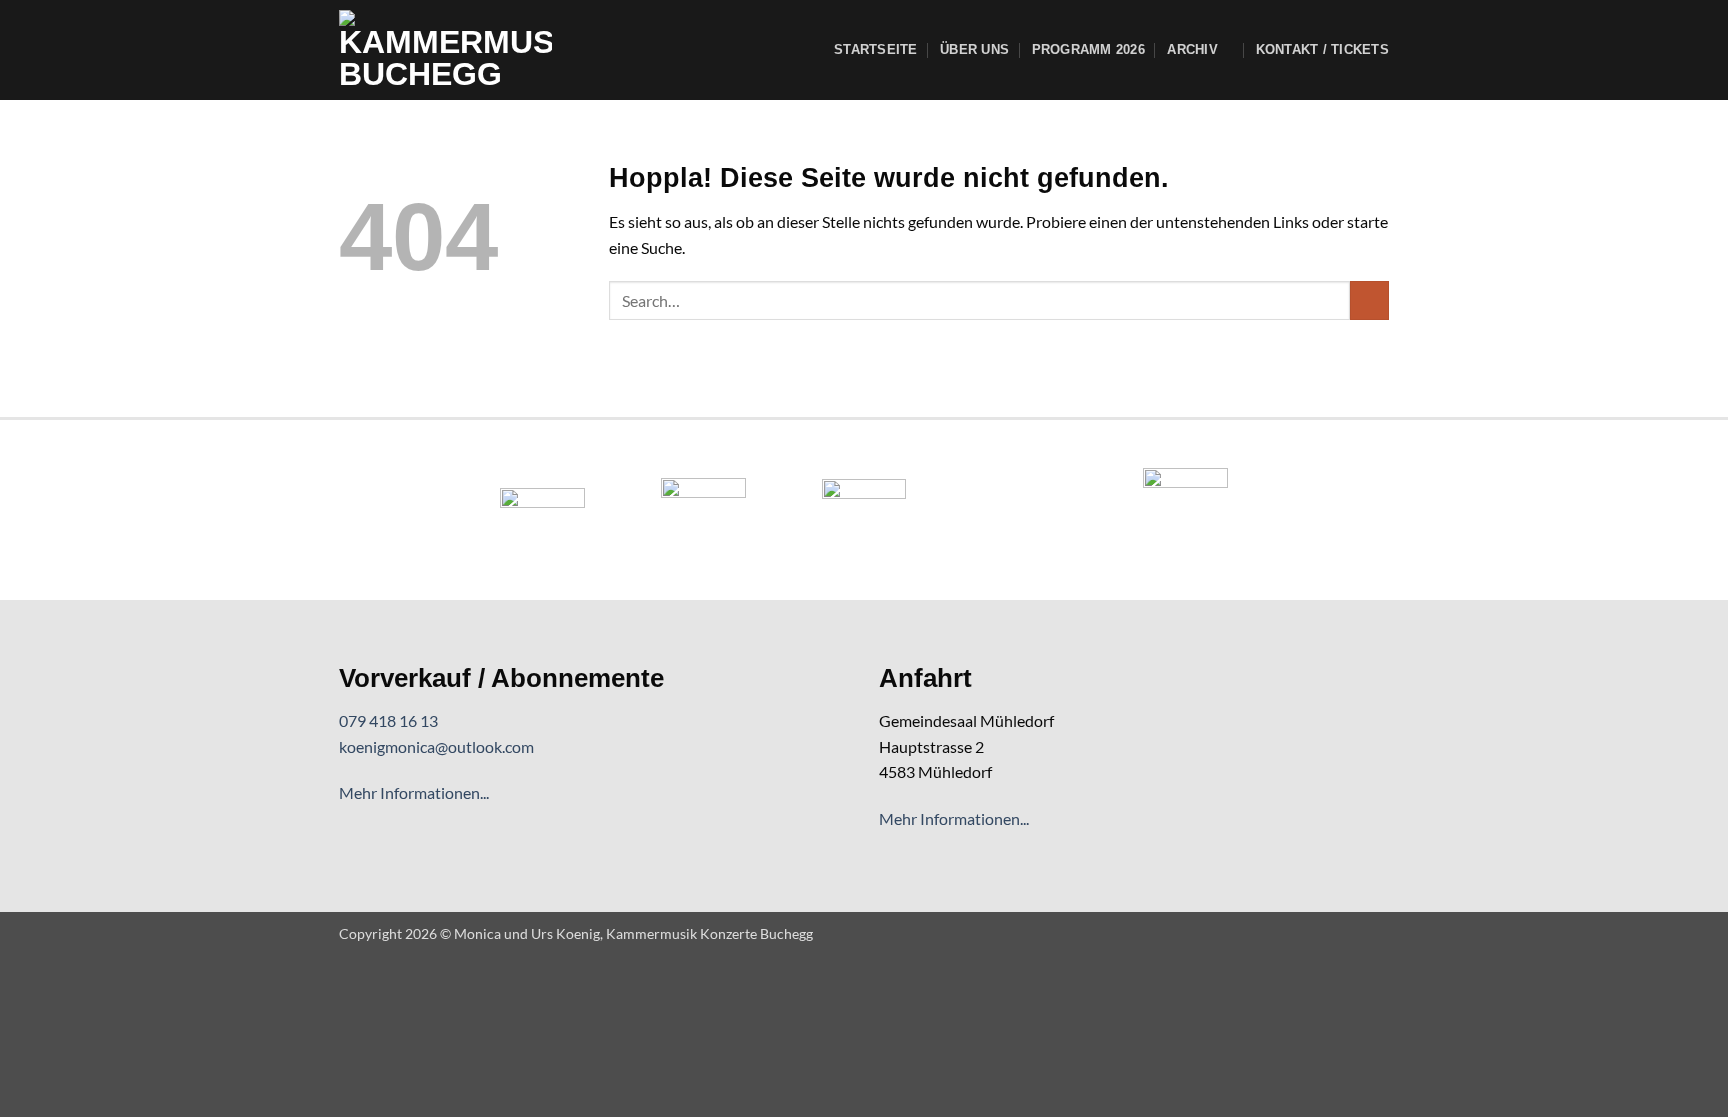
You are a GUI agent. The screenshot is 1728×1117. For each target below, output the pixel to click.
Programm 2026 (1088, 49)
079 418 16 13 (388, 720)
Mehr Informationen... (414, 792)
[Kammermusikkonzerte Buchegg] (445, 50)
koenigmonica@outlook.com (436, 746)
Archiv (1192, 49)
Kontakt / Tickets (1322, 49)
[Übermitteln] (1369, 300)
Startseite (876, 49)
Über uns (974, 49)
